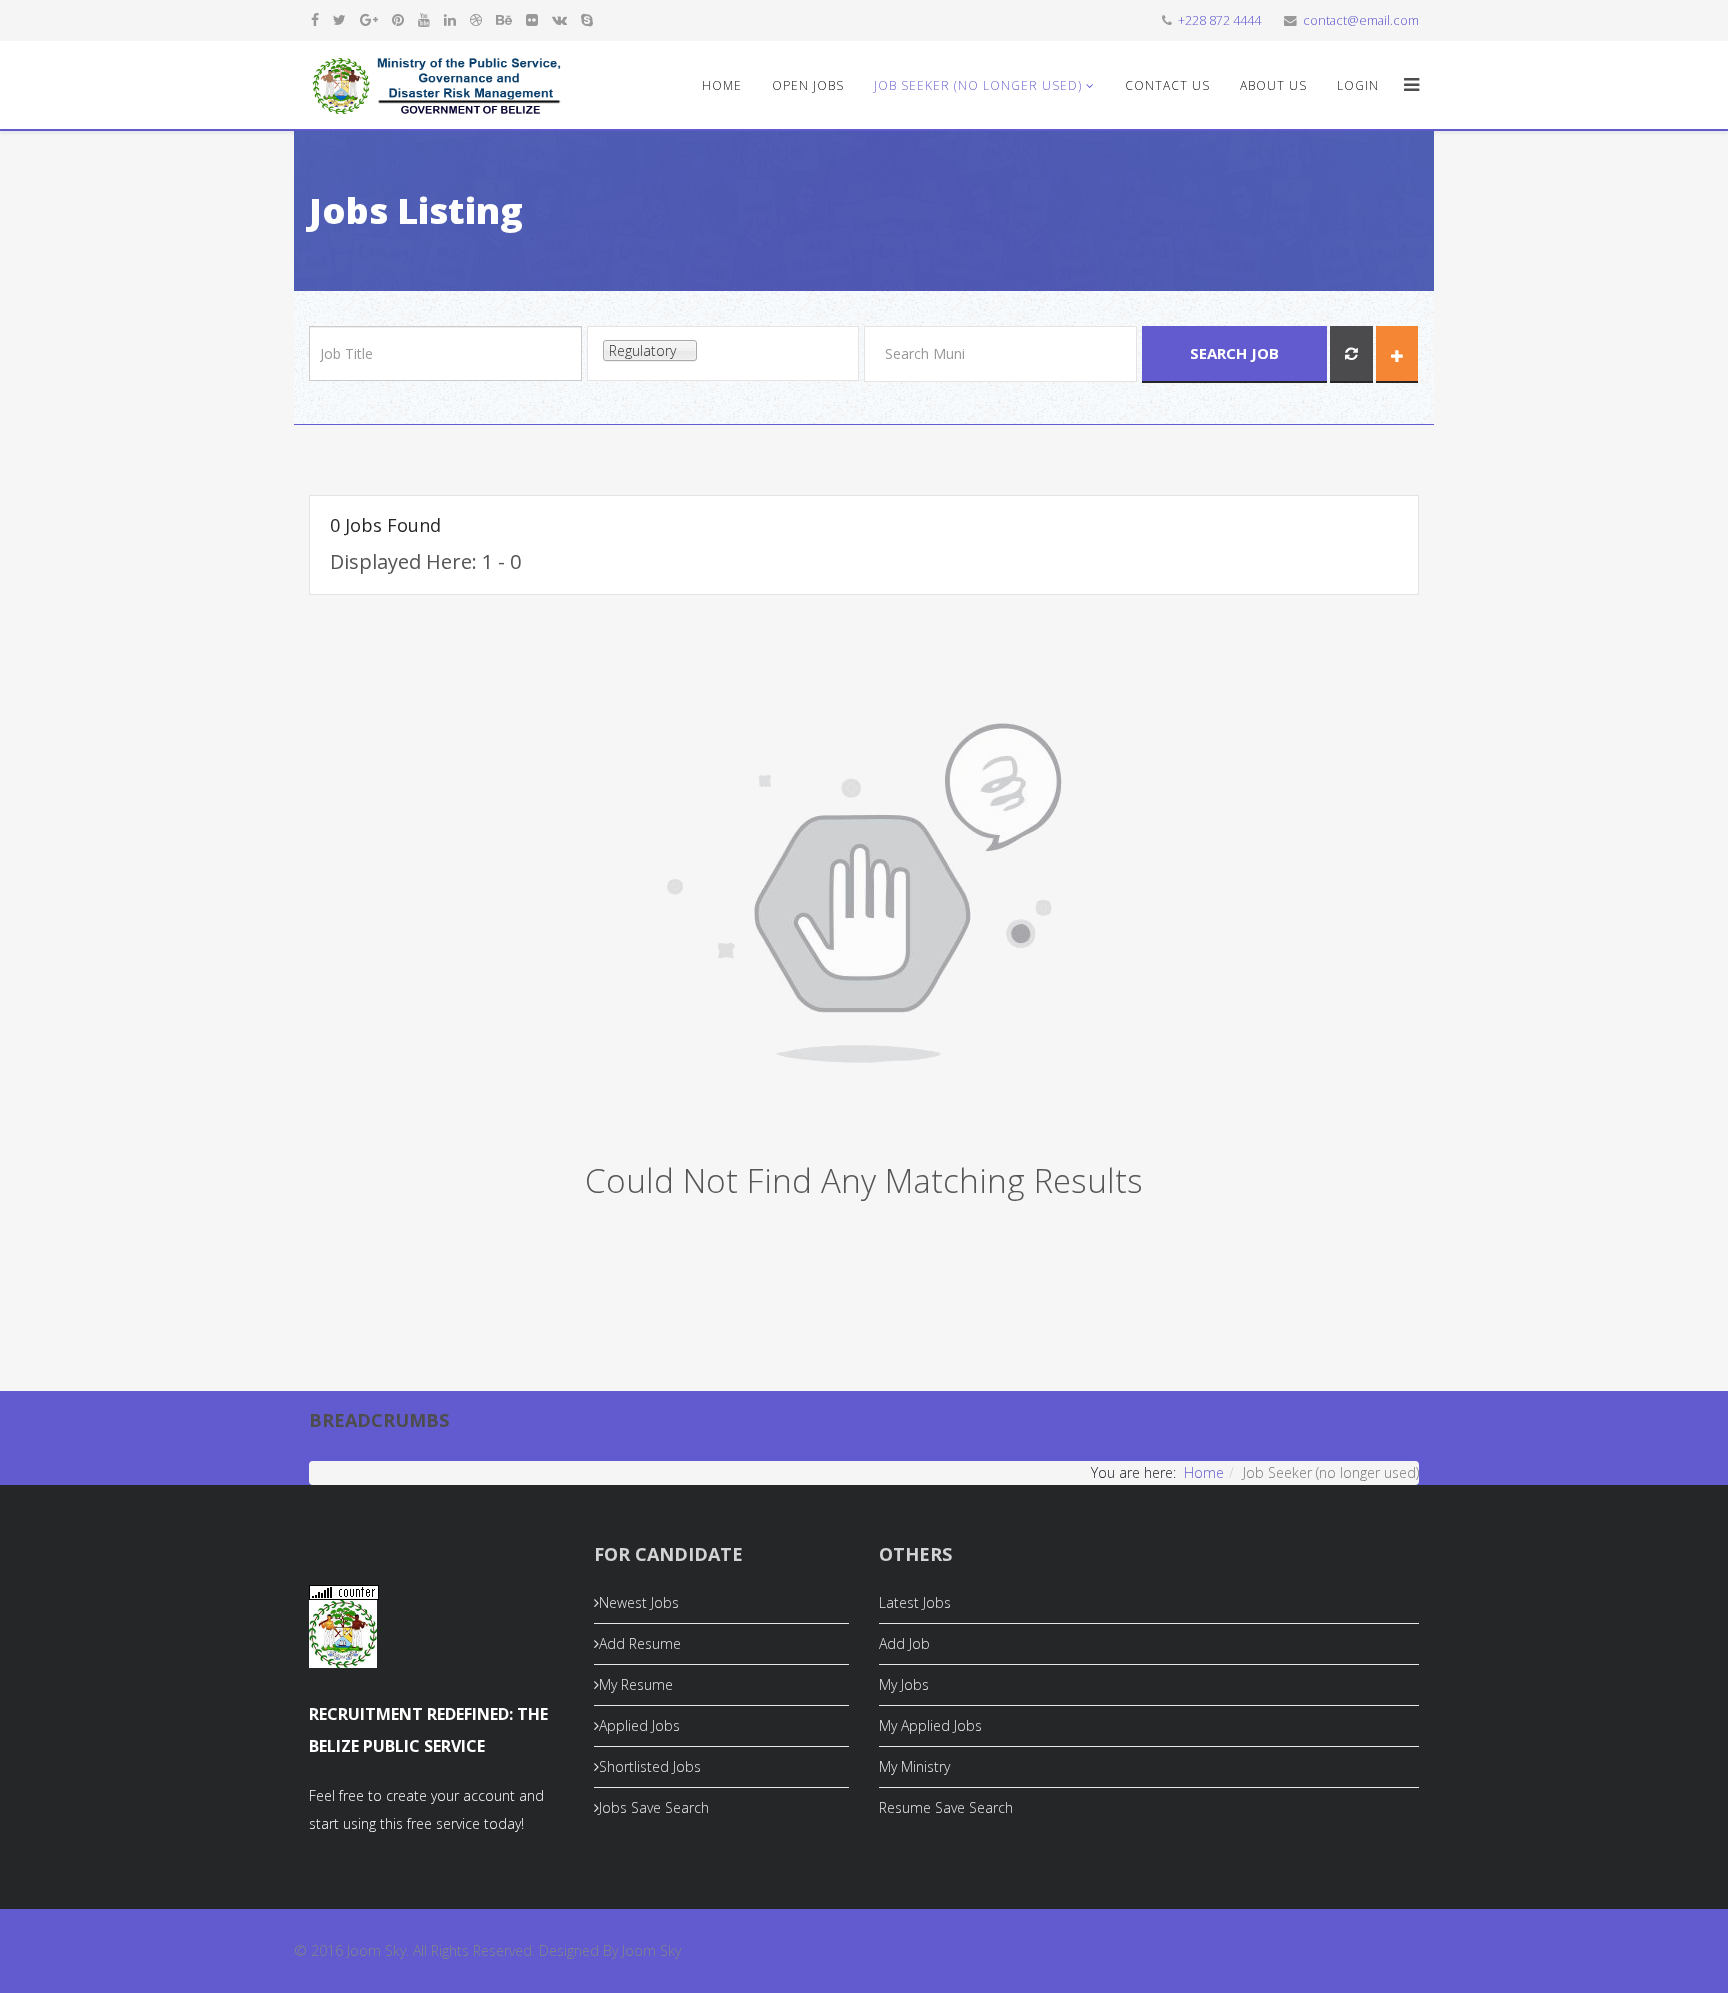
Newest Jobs (639, 1602)
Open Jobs (808, 85)
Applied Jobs (639, 1725)
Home (722, 85)
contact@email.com (1361, 20)
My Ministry (914, 1766)
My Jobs (904, 1684)
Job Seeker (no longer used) (978, 85)
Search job (1234, 353)
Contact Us (1167, 85)
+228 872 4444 (1219, 20)
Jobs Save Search (654, 1807)
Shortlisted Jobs (650, 1766)
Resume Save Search (946, 1807)
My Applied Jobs (930, 1725)
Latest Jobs (915, 1602)
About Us (1273, 85)
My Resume (636, 1684)
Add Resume (640, 1643)
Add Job (904, 1643)
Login (1358, 85)
